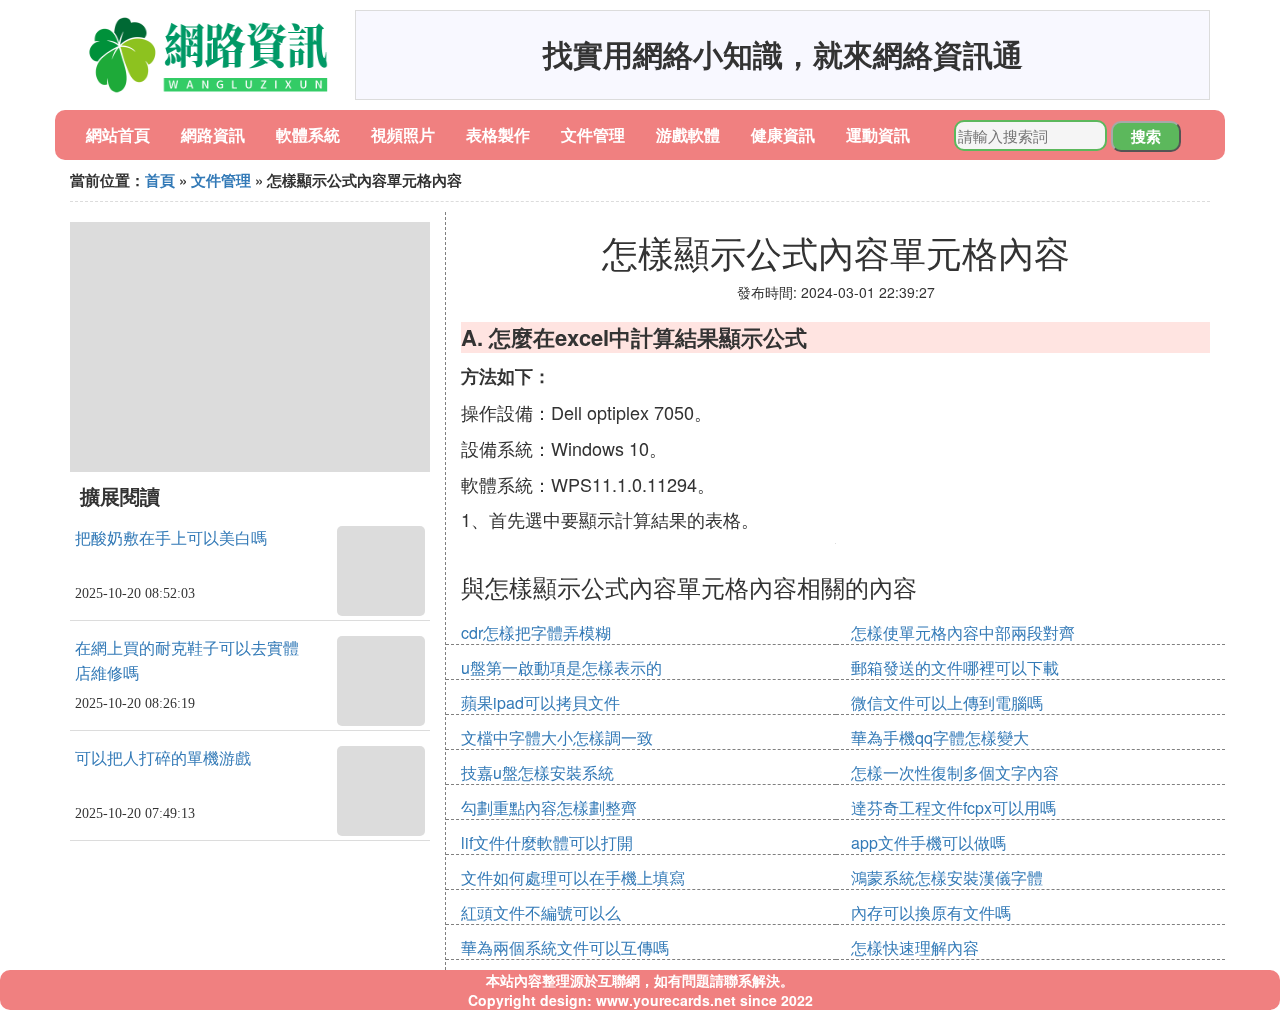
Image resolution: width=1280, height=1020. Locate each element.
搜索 (1146, 136)
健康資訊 (783, 134)
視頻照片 (403, 134)
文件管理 (593, 134)
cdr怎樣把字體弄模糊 (536, 632)
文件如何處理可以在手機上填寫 (573, 877)
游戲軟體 (688, 134)
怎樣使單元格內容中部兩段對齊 (963, 632)
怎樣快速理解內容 (915, 947)
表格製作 (498, 134)
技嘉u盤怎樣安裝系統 (537, 772)
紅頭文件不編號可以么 (541, 912)
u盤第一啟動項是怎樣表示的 (561, 667)
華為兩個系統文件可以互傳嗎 (565, 947)
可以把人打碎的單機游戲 (163, 758)
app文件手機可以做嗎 (928, 842)
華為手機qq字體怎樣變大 (940, 737)
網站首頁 (118, 134)
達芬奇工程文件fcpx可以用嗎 (953, 807)
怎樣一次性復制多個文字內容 (955, 772)
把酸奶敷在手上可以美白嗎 (171, 538)
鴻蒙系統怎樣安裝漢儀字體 (947, 877)
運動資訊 (878, 134)
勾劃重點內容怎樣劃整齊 (549, 807)
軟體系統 (308, 134)
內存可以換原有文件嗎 (931, 912)
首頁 (160, 180)
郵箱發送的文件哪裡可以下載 (955, 667)
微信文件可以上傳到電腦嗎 (947, 702)
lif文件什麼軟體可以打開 (547, 842)
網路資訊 (213, 134)
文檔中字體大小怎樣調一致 (557, 737)
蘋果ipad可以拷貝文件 (540, 702)
